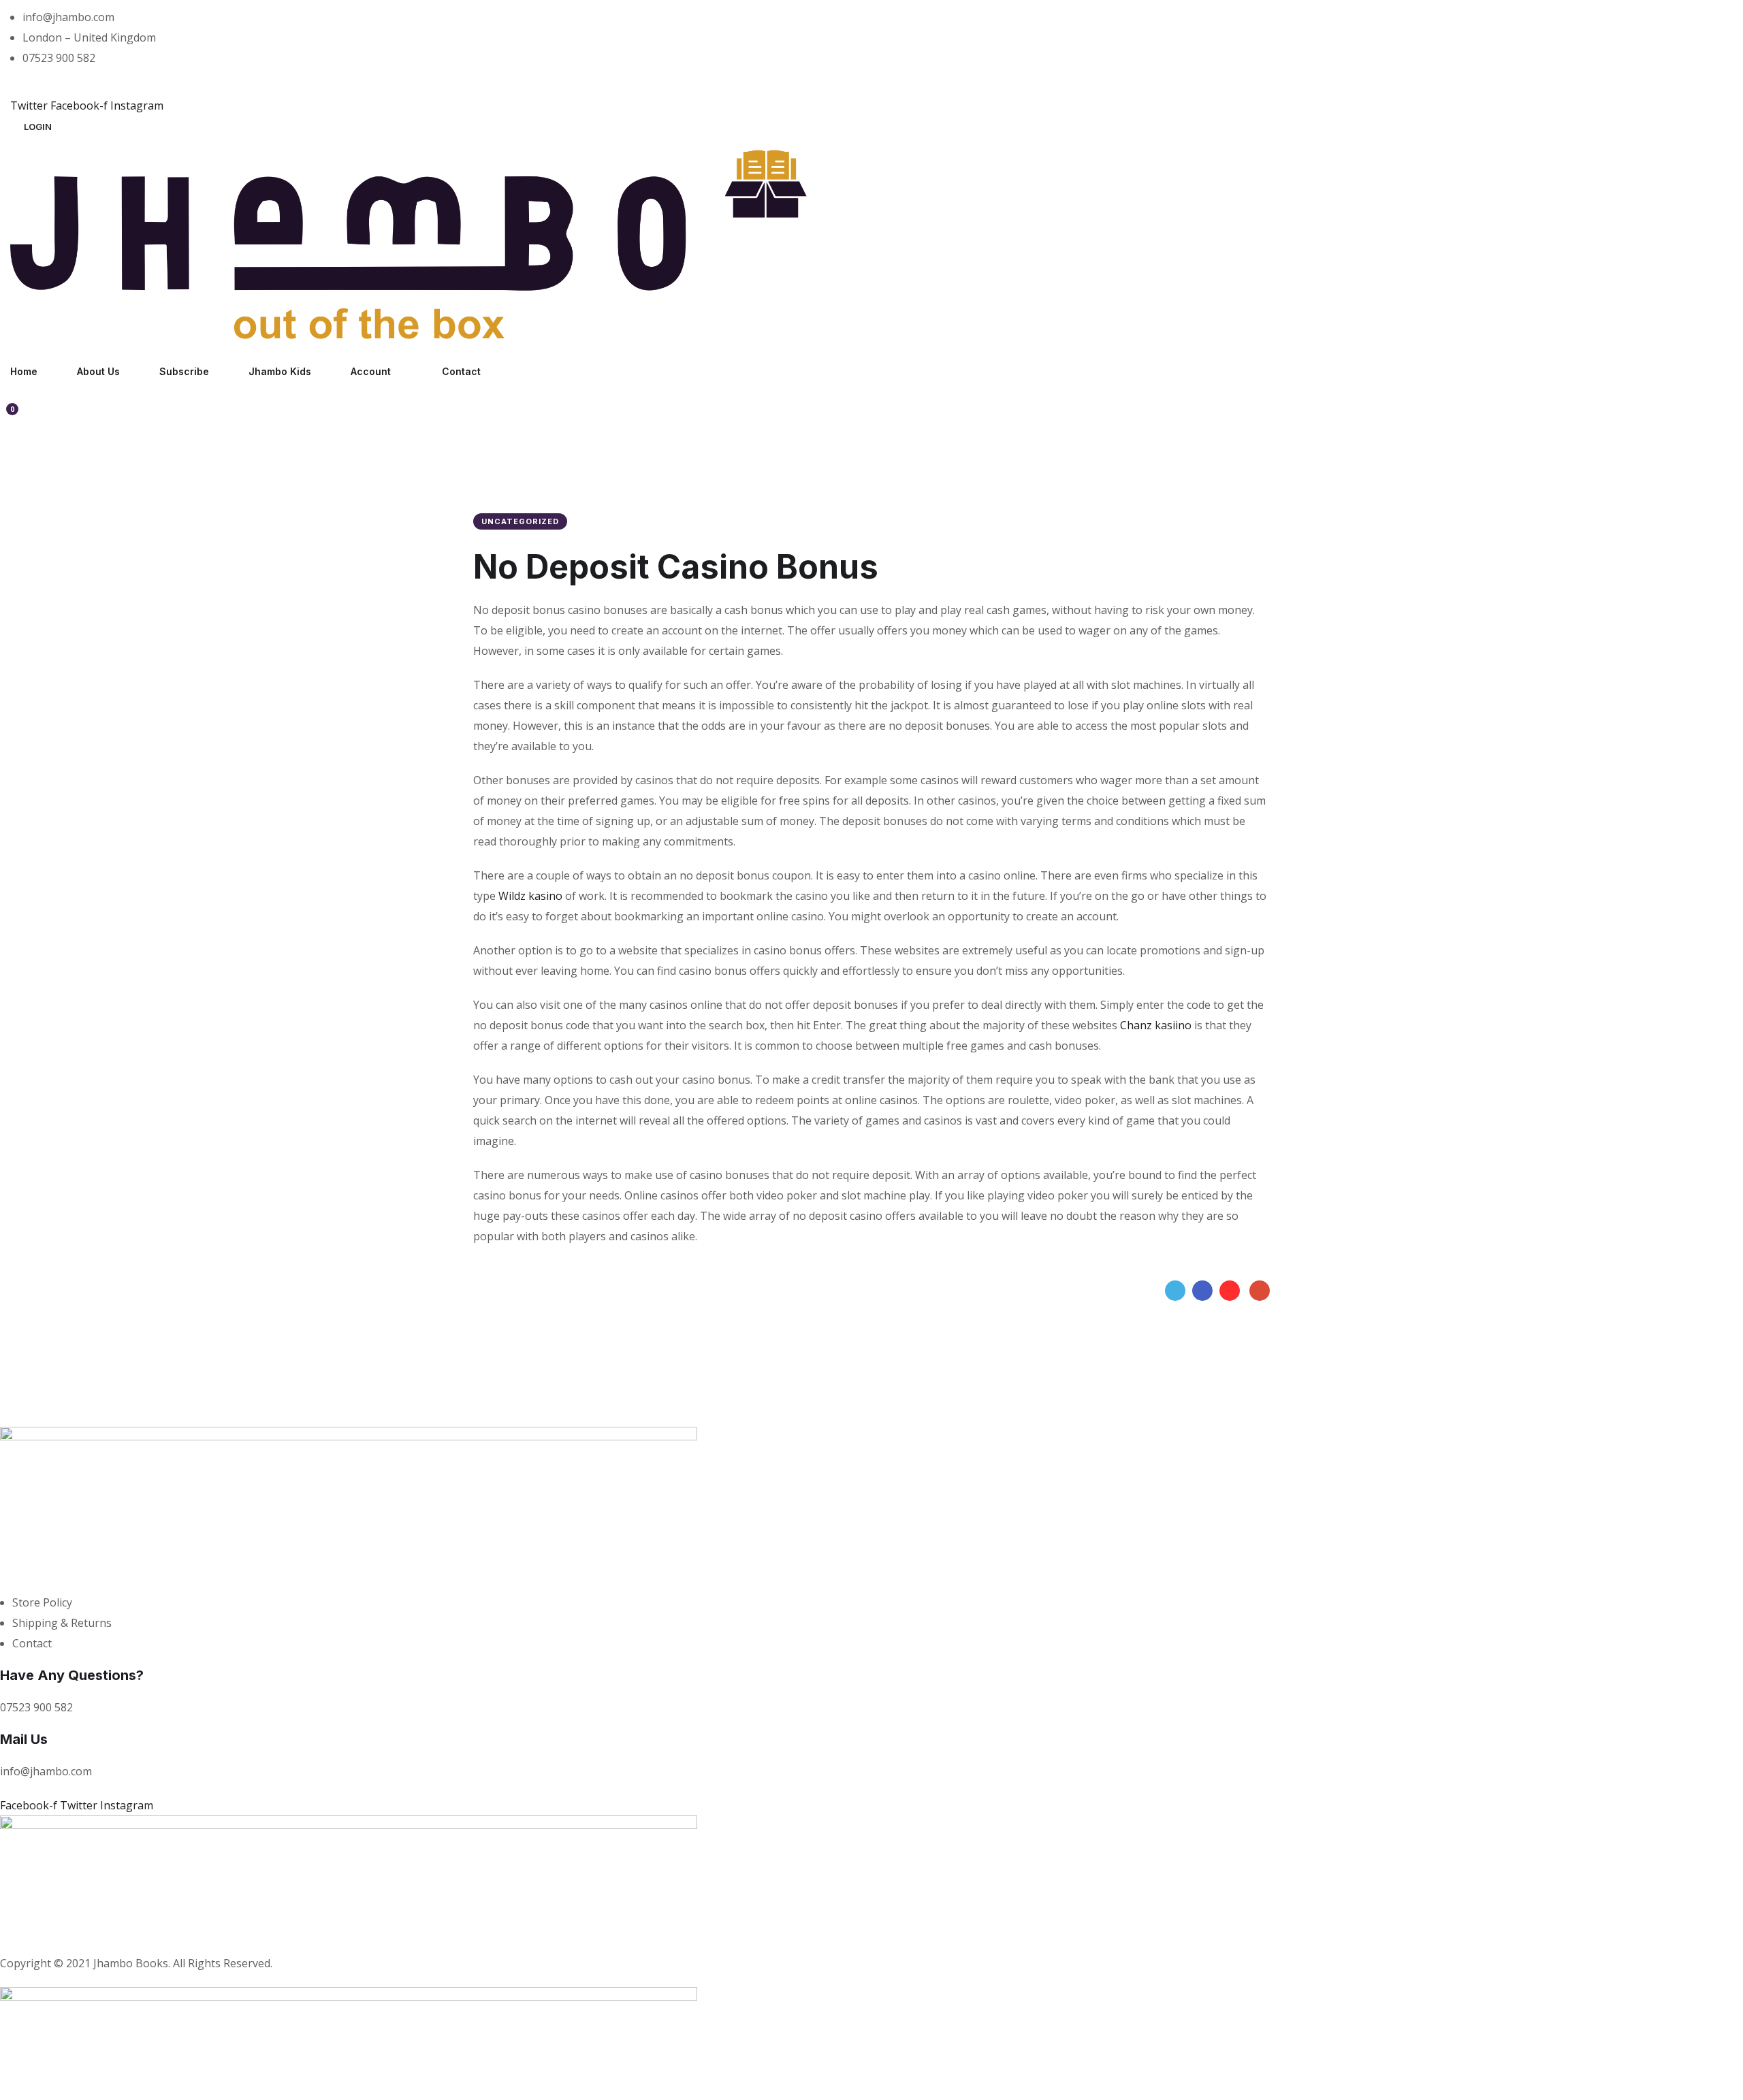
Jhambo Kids (280, 371)
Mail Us (24, 1739)
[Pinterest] (1230, 1291)
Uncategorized (520, 521)
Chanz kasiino (1156, 1025)
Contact (461, 371)
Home (24, 371)
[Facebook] (1202, 1291)
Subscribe (184, 371)
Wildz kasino (530, 896)
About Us (98, 371)
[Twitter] (1175, 1291)
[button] (38, 127)
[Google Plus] (1260, 1291)
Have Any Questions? (72, 1675)
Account (371, 371)
